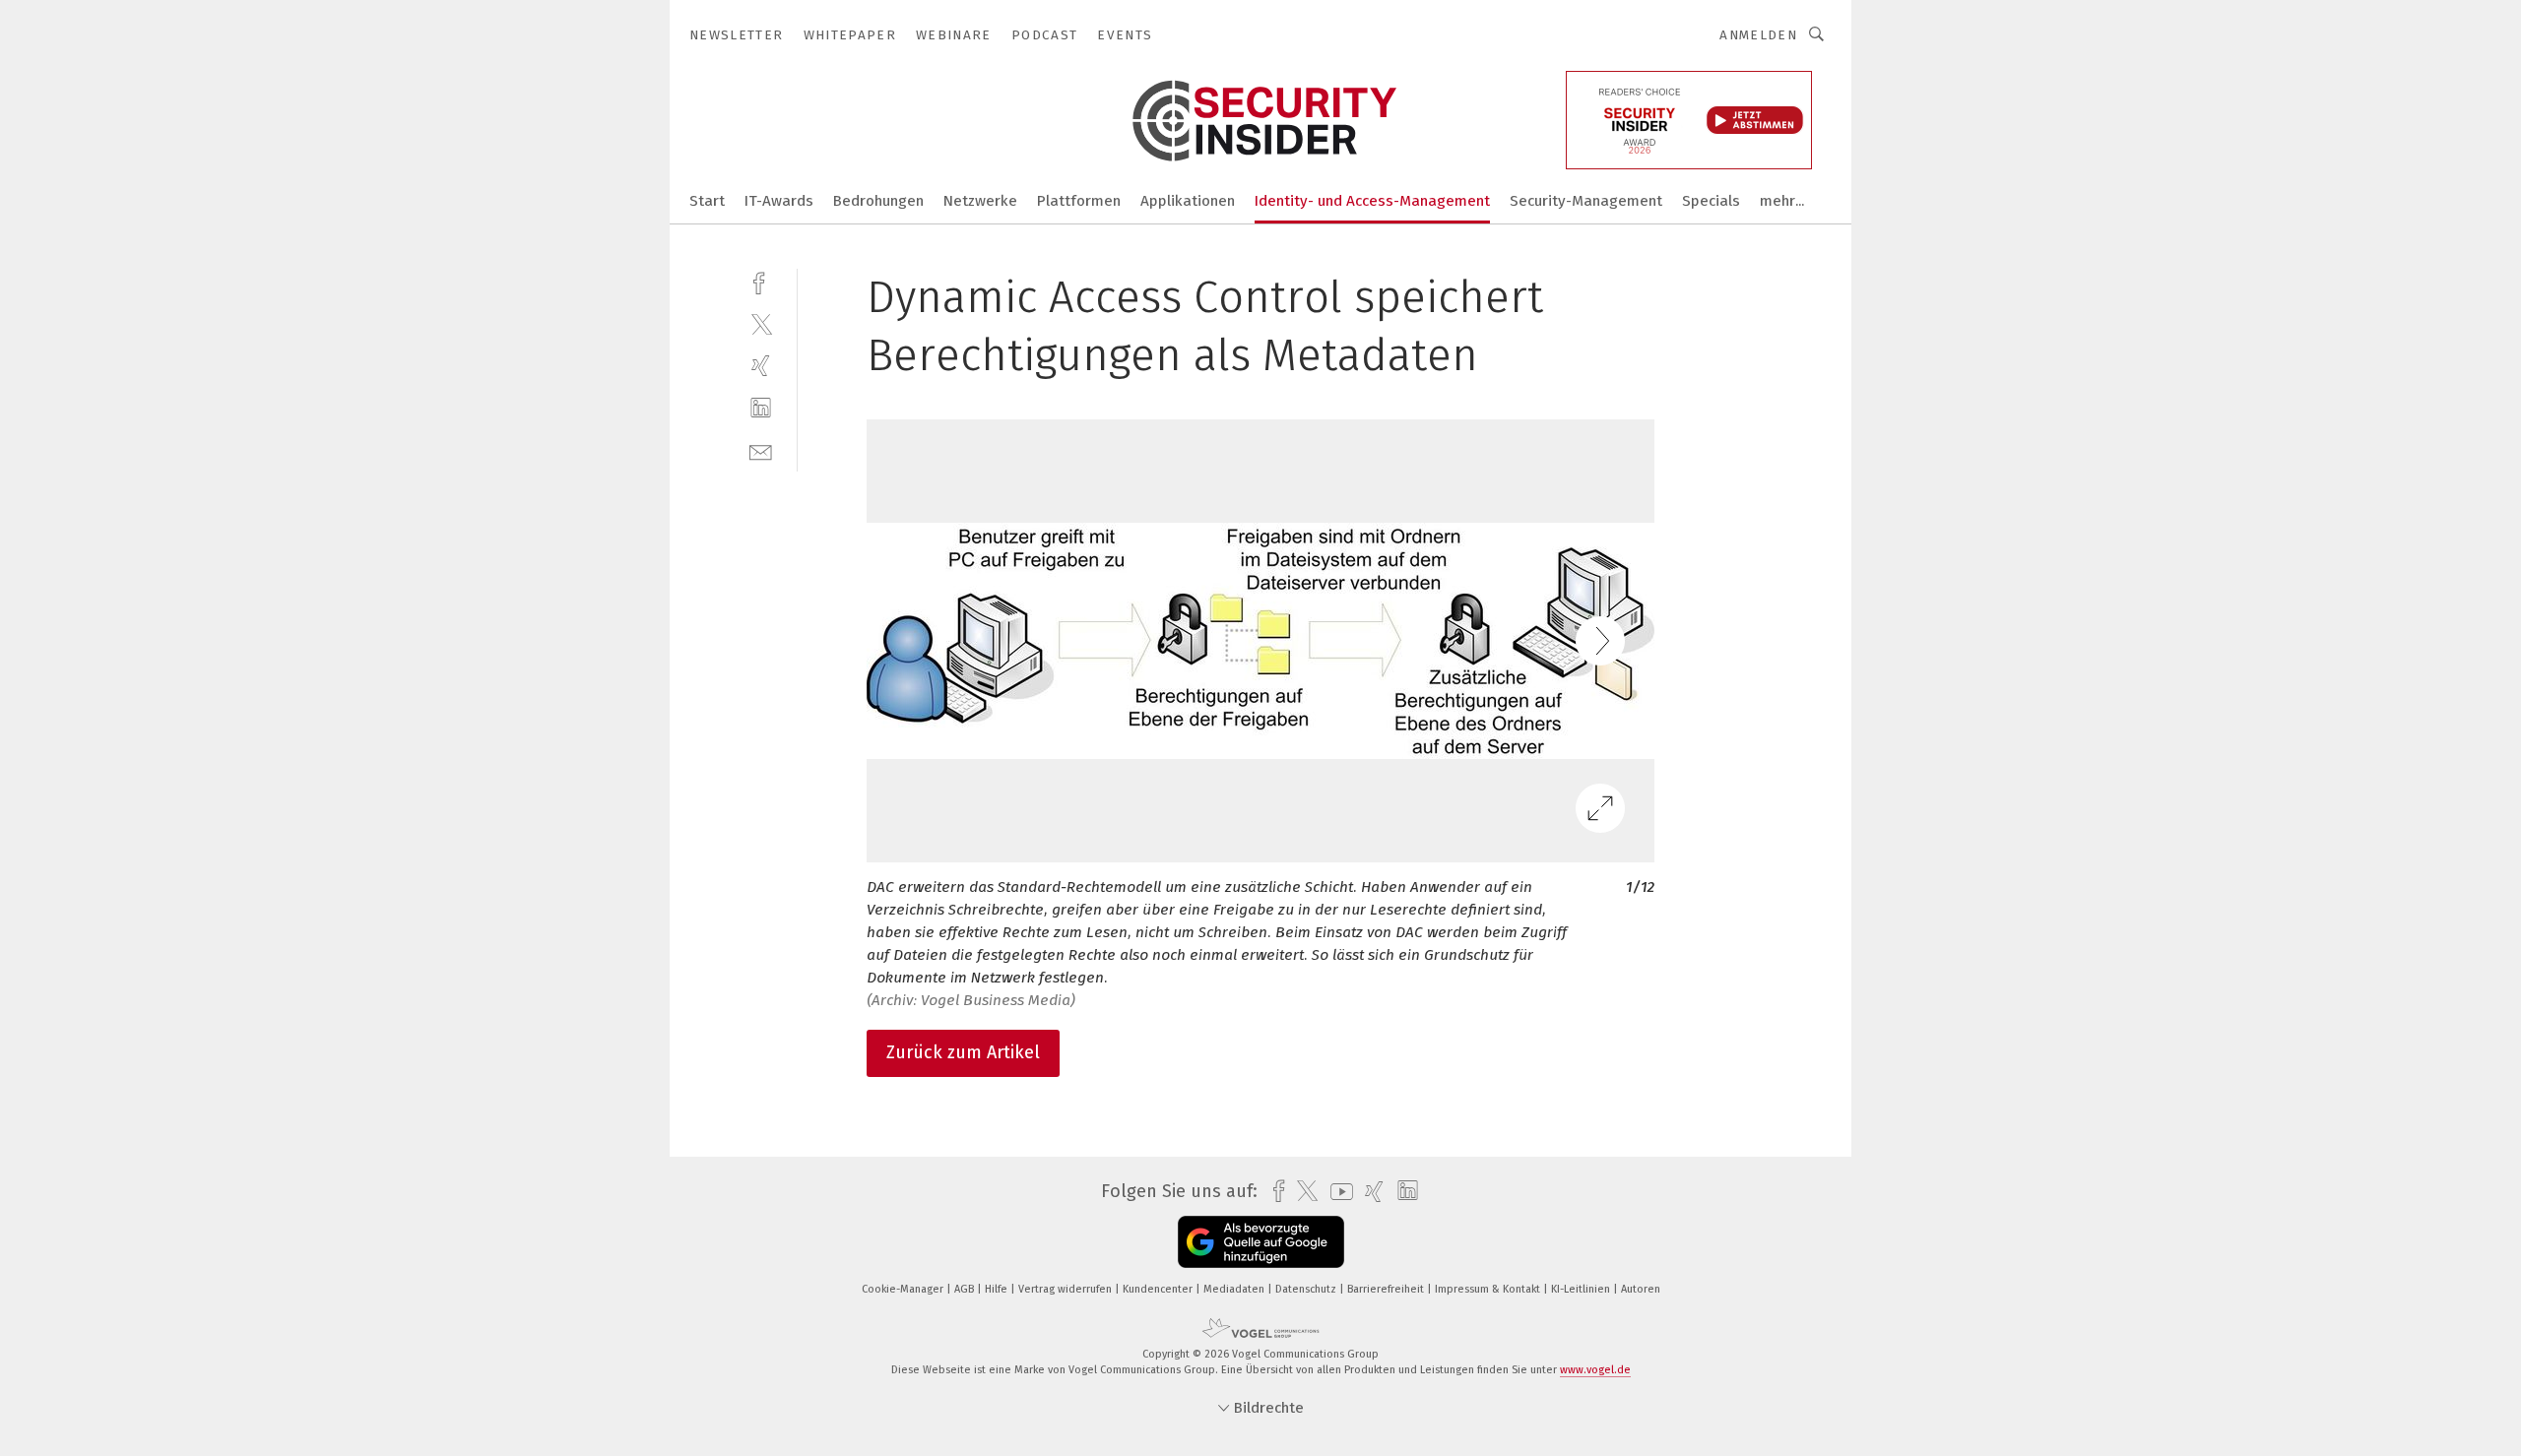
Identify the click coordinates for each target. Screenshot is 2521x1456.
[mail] (761, 450)
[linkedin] (761, 408)
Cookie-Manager (904, 1289)
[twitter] (761, 323)
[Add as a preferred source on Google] (1261, 1242)
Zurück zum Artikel (963, 1052)
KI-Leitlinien (1582, 1289)
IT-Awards (779, 201)
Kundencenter (1159, 1289)
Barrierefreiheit (1387, 1289)
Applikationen (1188, 201)
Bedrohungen (878, 201)
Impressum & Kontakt (1489, 1289)
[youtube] (1337, 1192)
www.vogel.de (1595, 1370)
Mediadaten (1235, 1289)
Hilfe (998, 1289)
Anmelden (1758, 35)
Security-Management (1586, 201)
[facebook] (761, 281)
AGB (966, 1289)
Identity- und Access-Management (1372, 201)
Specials (1711, 201)
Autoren (1641, 1289)
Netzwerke (980, 201)
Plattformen (1079, 201)
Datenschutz (1307, 1289)
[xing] (761, 366)
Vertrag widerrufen (1067, 1289)
